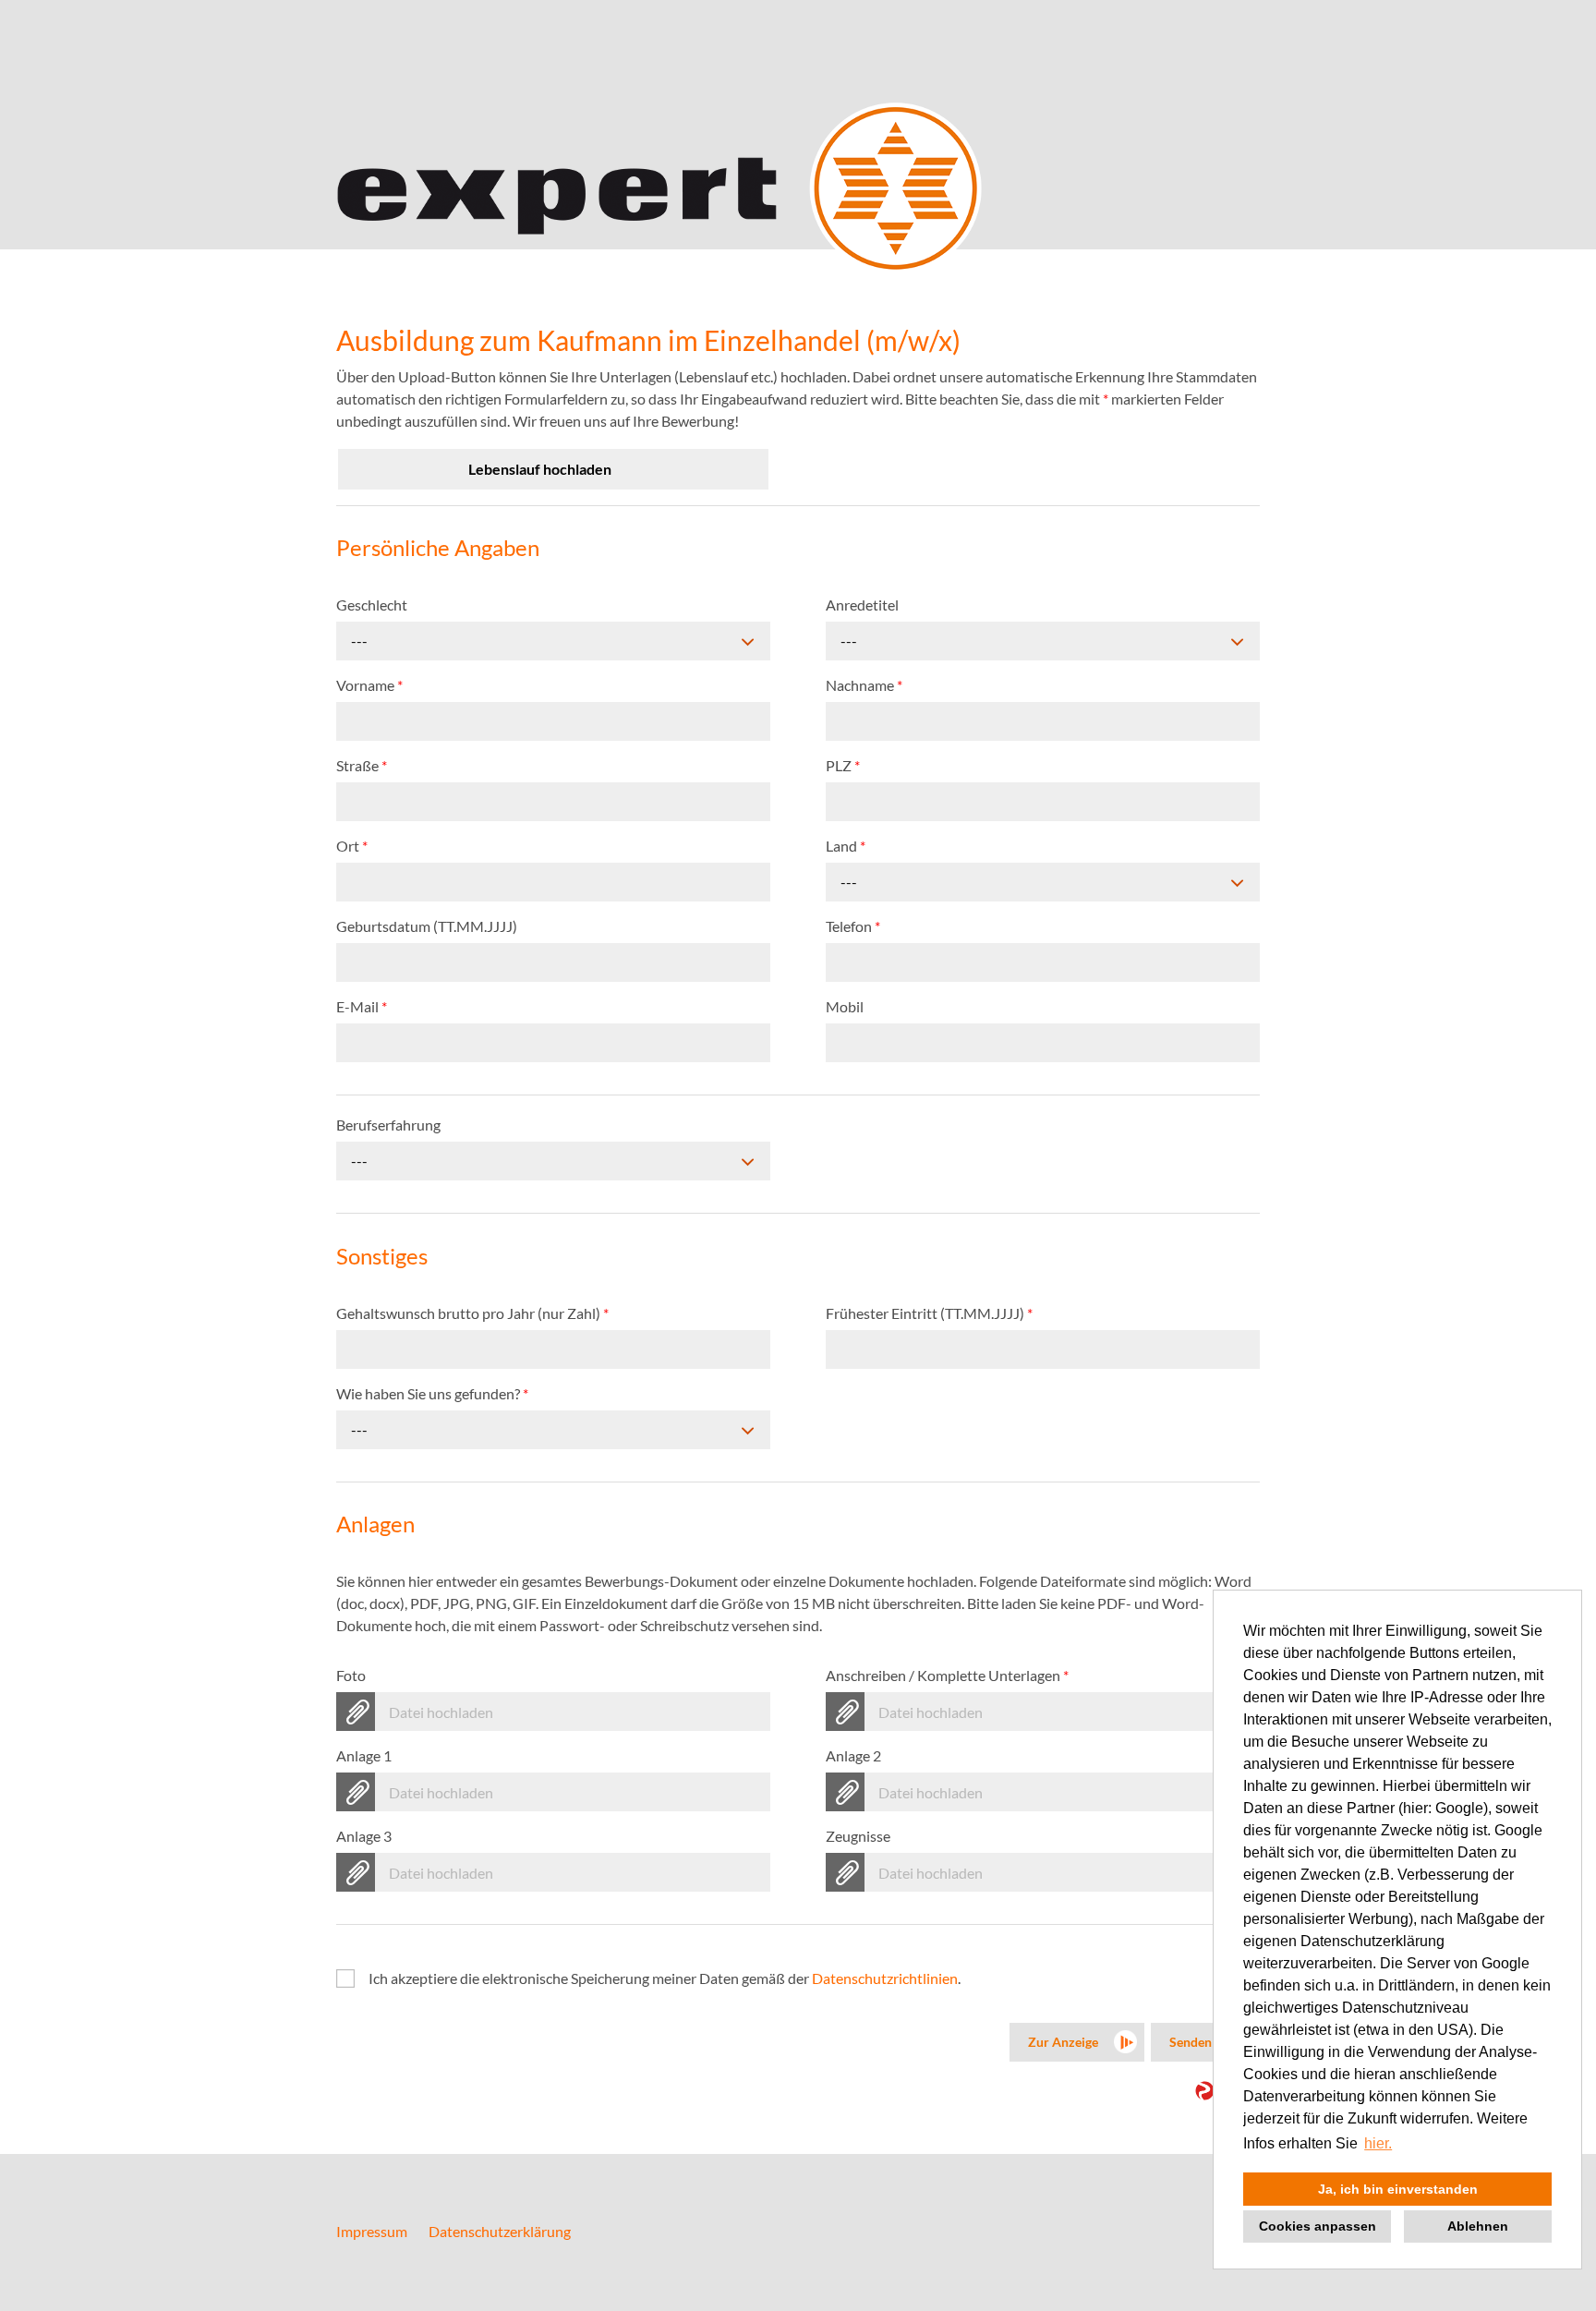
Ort (352, 846)
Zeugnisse (858, 1836)
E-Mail (362, 1006)
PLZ (843, 765)
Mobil (845, 1006)
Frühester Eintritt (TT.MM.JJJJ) (929, 1313)
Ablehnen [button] (1478, 2226)
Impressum (372, 2231)
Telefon (853, 926)
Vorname (369, 685)
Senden (1191, 2042)
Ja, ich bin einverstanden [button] (1398, 2189)
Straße (362, 765)
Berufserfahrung (388, 1125)
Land (846, 846)
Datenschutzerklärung (500, 2231)
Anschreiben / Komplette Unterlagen (947, 1675)
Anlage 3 (364, 1836)
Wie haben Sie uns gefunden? (432, 1393)
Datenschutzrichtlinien (885, 1978)
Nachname (864, 685)
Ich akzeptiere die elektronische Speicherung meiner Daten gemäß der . (665, 1978)
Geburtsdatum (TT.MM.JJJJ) (427, 926)
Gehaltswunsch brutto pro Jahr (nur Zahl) (472, 1313)
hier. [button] (1378, 2143)
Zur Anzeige (1063, 2042)
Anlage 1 (364, 1755)
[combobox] (553, 641)
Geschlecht (372, 605)
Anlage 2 (853, 1755)
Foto (351, 1675)
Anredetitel (862, 605)
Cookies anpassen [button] (1318, 2226)
